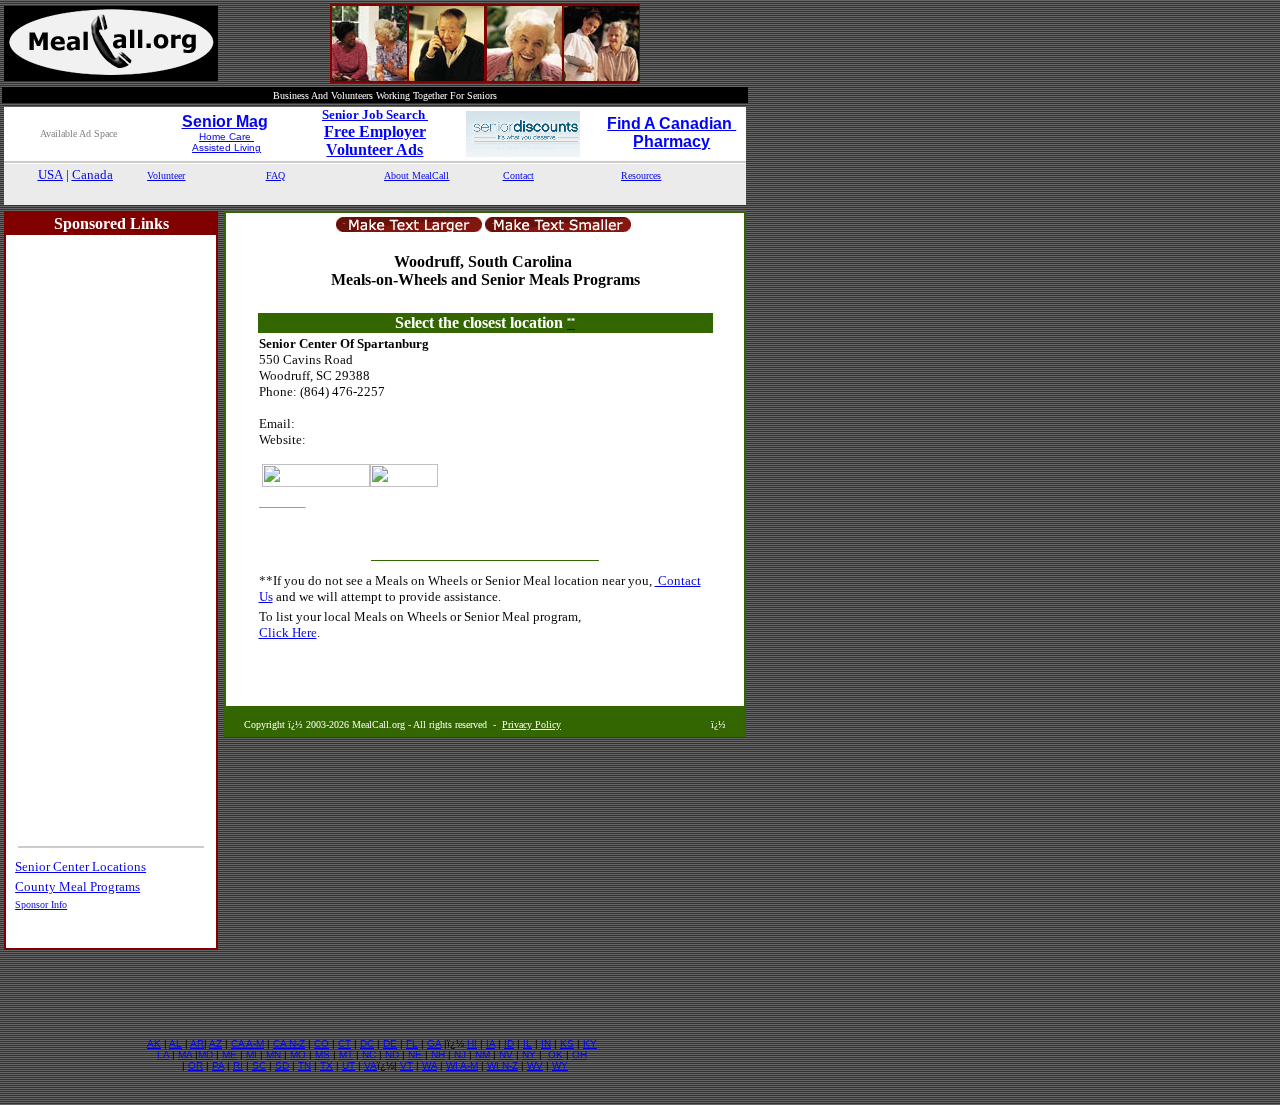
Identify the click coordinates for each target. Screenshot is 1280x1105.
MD (205, 1054)
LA (163, 1054)
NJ (460, 1054)
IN (546, 1043)
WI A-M (462, 1065)
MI (251, 1054)
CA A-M (247, 1043)
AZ (215, 1043)
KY (590, 1043)
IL (527, 1043)
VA (370, 1065)
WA (429, 1065)
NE (415, 1054)
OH (579, 1054)
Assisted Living (226, 147)
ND (392, 1054)
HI (472, 1043)
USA (50, 174)
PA (218, 1065)
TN (304, 1065)
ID (509, 1043)
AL (175, 1043)
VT (406, 1065)
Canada (92, 174)
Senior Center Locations (80, 866)
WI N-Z (502, 1065)
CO (321, 1043)
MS (322, 1054)
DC (367, 1043)
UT (348, 1065)
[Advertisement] (375, 194)
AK (154, 1043)
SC (259, 1065)
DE (390, 1043)
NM (482, 1054)
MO (298, 1054)
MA (185, 1054)
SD (282, 1065)
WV (535, 1065)
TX (326, 1065)
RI (238, 1065)
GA (434, 1043)
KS (567, 1043)
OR (195, 1065)
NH (438, 1054)
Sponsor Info (41, 904)
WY (560, 1065)
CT (344, 1043)
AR (197, 1043)
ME (229, 1054)
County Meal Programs (77, 886)
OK (555, 1054)
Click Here (288, 632)
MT (346, 1054)
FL (412, 1043)
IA (490, 1043)
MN (273, 1054)
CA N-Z (289, 1043)
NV (506, 1054)
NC (369, 1054)
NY (529, 1054)
